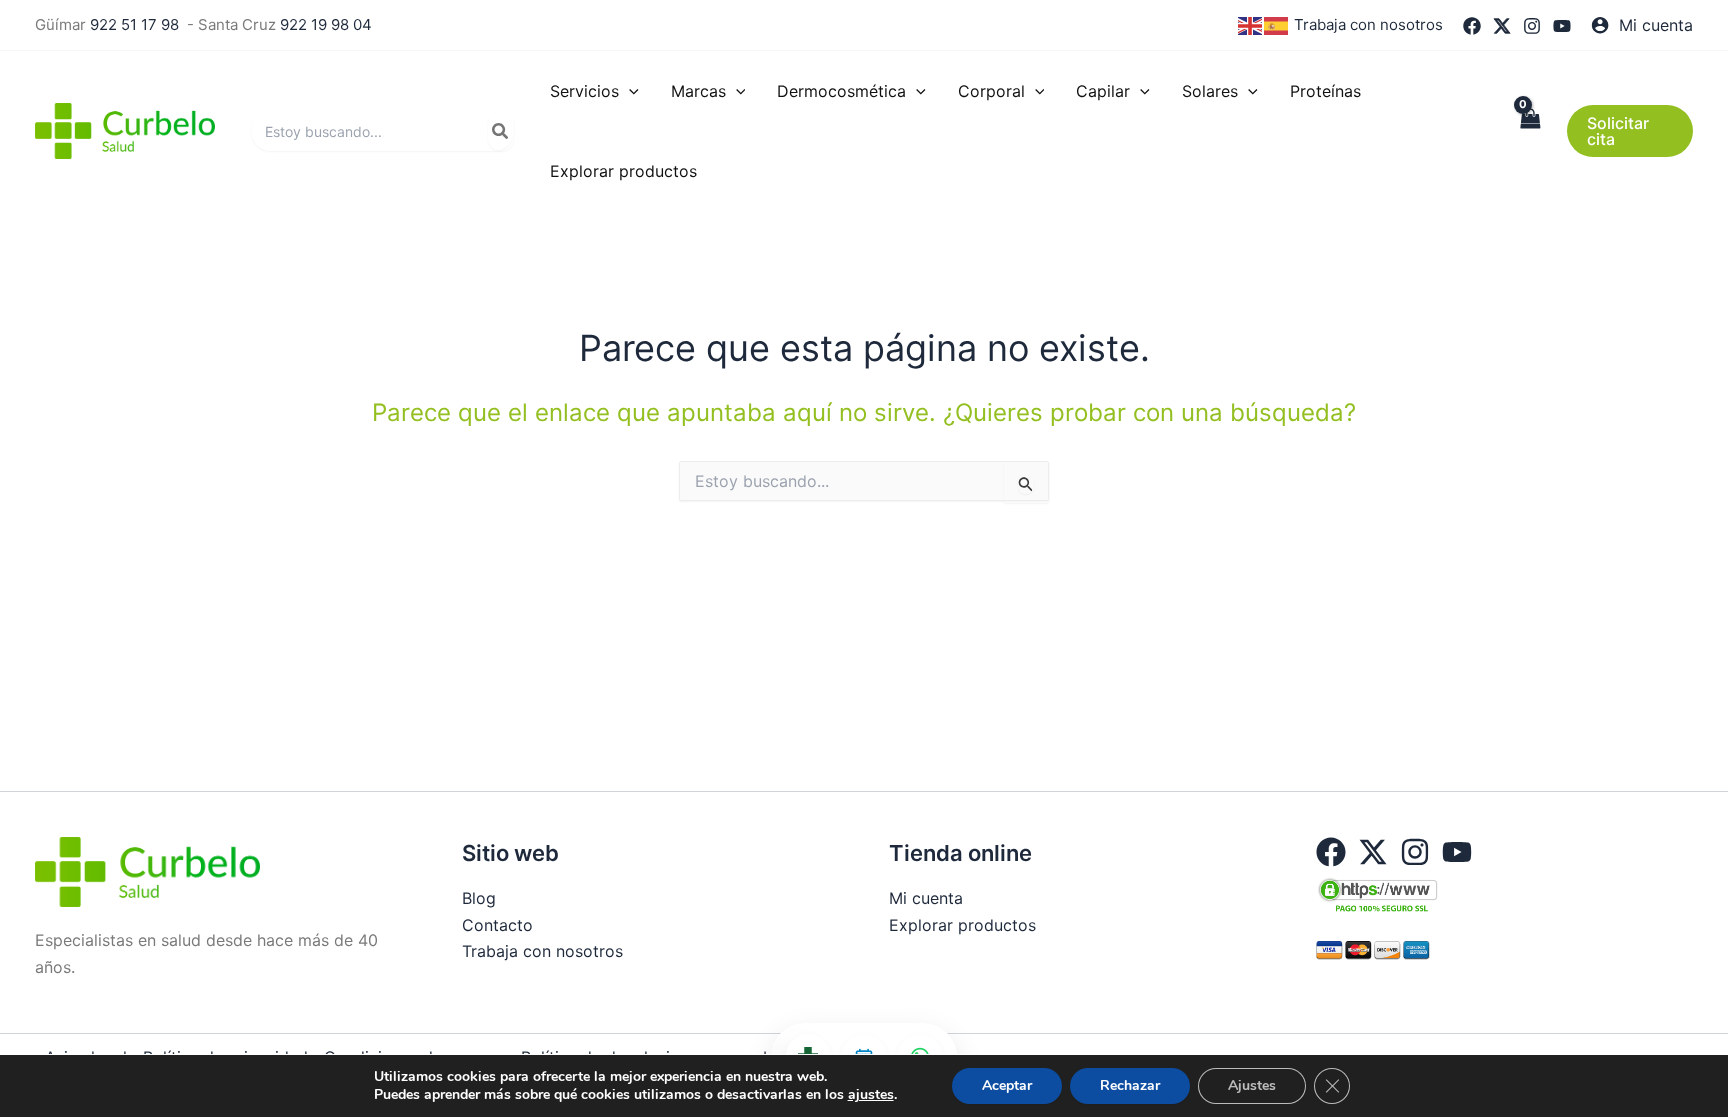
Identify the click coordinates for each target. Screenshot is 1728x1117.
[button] (629, 91)
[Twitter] (1502, 26)
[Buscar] (501, 131)
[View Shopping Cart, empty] (1530, 131)
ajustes (871, 1095)
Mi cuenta (926, 898)
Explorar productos (962, 925)
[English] (1251, 24)
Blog (479, 898)
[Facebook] (1472, 26)
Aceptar (1007, 1085)
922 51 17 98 (134, 24)
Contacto (497, 925)
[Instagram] (1532, 26)
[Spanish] (1277, 24)
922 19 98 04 (326, 24)
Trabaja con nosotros (1368, 24)
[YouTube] (1562, 26)
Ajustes (1252, 1085)
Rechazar (1130, 1085)
